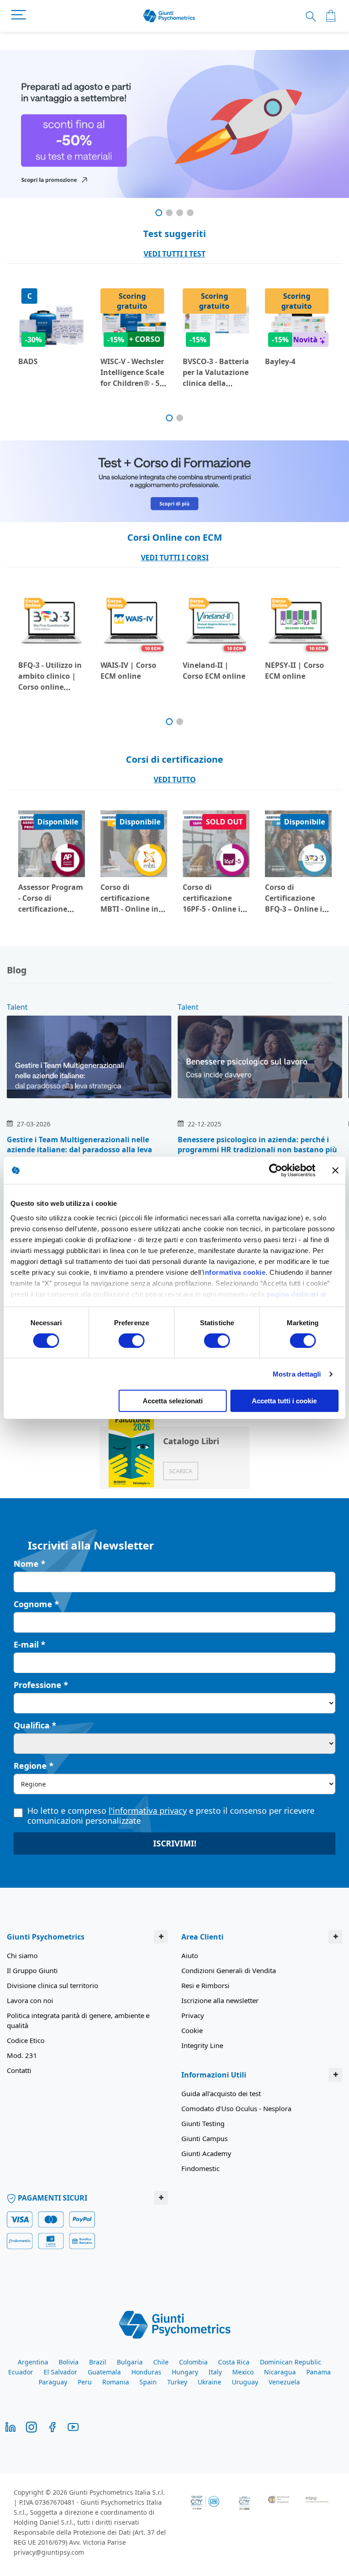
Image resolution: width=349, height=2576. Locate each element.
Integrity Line (202, 2045)
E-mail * (30, 1644)
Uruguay (245, 2382)
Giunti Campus (204, 2138)
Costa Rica (234, 2362)
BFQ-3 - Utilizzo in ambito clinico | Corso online (132, 676)
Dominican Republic (291, 2362)
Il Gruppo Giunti (32, 1970)
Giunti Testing (203, 2123)
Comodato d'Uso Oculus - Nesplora (236, 2108)
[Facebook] (52, 2426)
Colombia (193, 2362)
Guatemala (104, 2372)
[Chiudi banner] (335, 1170)
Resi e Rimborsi (205, 1985)
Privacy (193, 2015)
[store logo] (169, 16)
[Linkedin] (10, 2426)
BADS (110, 361)
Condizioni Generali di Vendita (229, 1970)
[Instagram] (31, 2426)
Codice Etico (26, 2040)
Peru (85, 2382)
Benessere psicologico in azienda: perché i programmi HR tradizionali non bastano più (257, 1145)
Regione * (34, 1766)
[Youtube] (73, 2426)
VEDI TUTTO (175, 780)
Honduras (146, 2372)
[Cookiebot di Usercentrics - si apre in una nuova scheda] (276, 1170)
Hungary (185, 2372)
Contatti (19, 2070)
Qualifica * (35, 1725)
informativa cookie (234, 1272)
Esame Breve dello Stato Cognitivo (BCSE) (51, 372)
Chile (161, 2362)
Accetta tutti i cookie (284, 1401)
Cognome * (36, 1604)
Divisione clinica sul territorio (52, 1985)
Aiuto (190, 1955)
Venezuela (284, 2382)
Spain (148, 2382)
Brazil (98, 2362)
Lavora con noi (30, 2000)
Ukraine (209, 2382)
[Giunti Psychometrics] (175, 2324)
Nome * (30, 1564)
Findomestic (200, 2168)
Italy (215, 2372)
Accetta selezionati (173, 1401)
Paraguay (53, 2382)
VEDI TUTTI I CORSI (175, 558)
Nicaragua (280, 2372)
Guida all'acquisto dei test (221, 2093)
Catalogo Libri (191, 1441)
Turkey (177, 2382)
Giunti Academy (206, 2153)
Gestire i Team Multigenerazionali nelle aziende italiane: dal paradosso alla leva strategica (80, 1150)
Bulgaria (130, 2362)
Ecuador (21, 2372)
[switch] (132, 1342)
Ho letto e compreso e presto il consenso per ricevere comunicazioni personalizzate (171, 1816)
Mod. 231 (22, 2055)
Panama (319, 2372)
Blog (17, 970)
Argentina (33, 2362)
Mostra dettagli (297, 1374)
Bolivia (69, 2362)
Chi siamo (22, 1955)
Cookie (192, 2030)
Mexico (243, 2372)
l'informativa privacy (148, 1811)
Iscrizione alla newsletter (220, 2000)
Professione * (41, 1685)
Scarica (181, 1471)
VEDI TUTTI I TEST (174, 254)
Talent (17, 1007)
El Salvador (60, 2372)
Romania (116, 2382)
